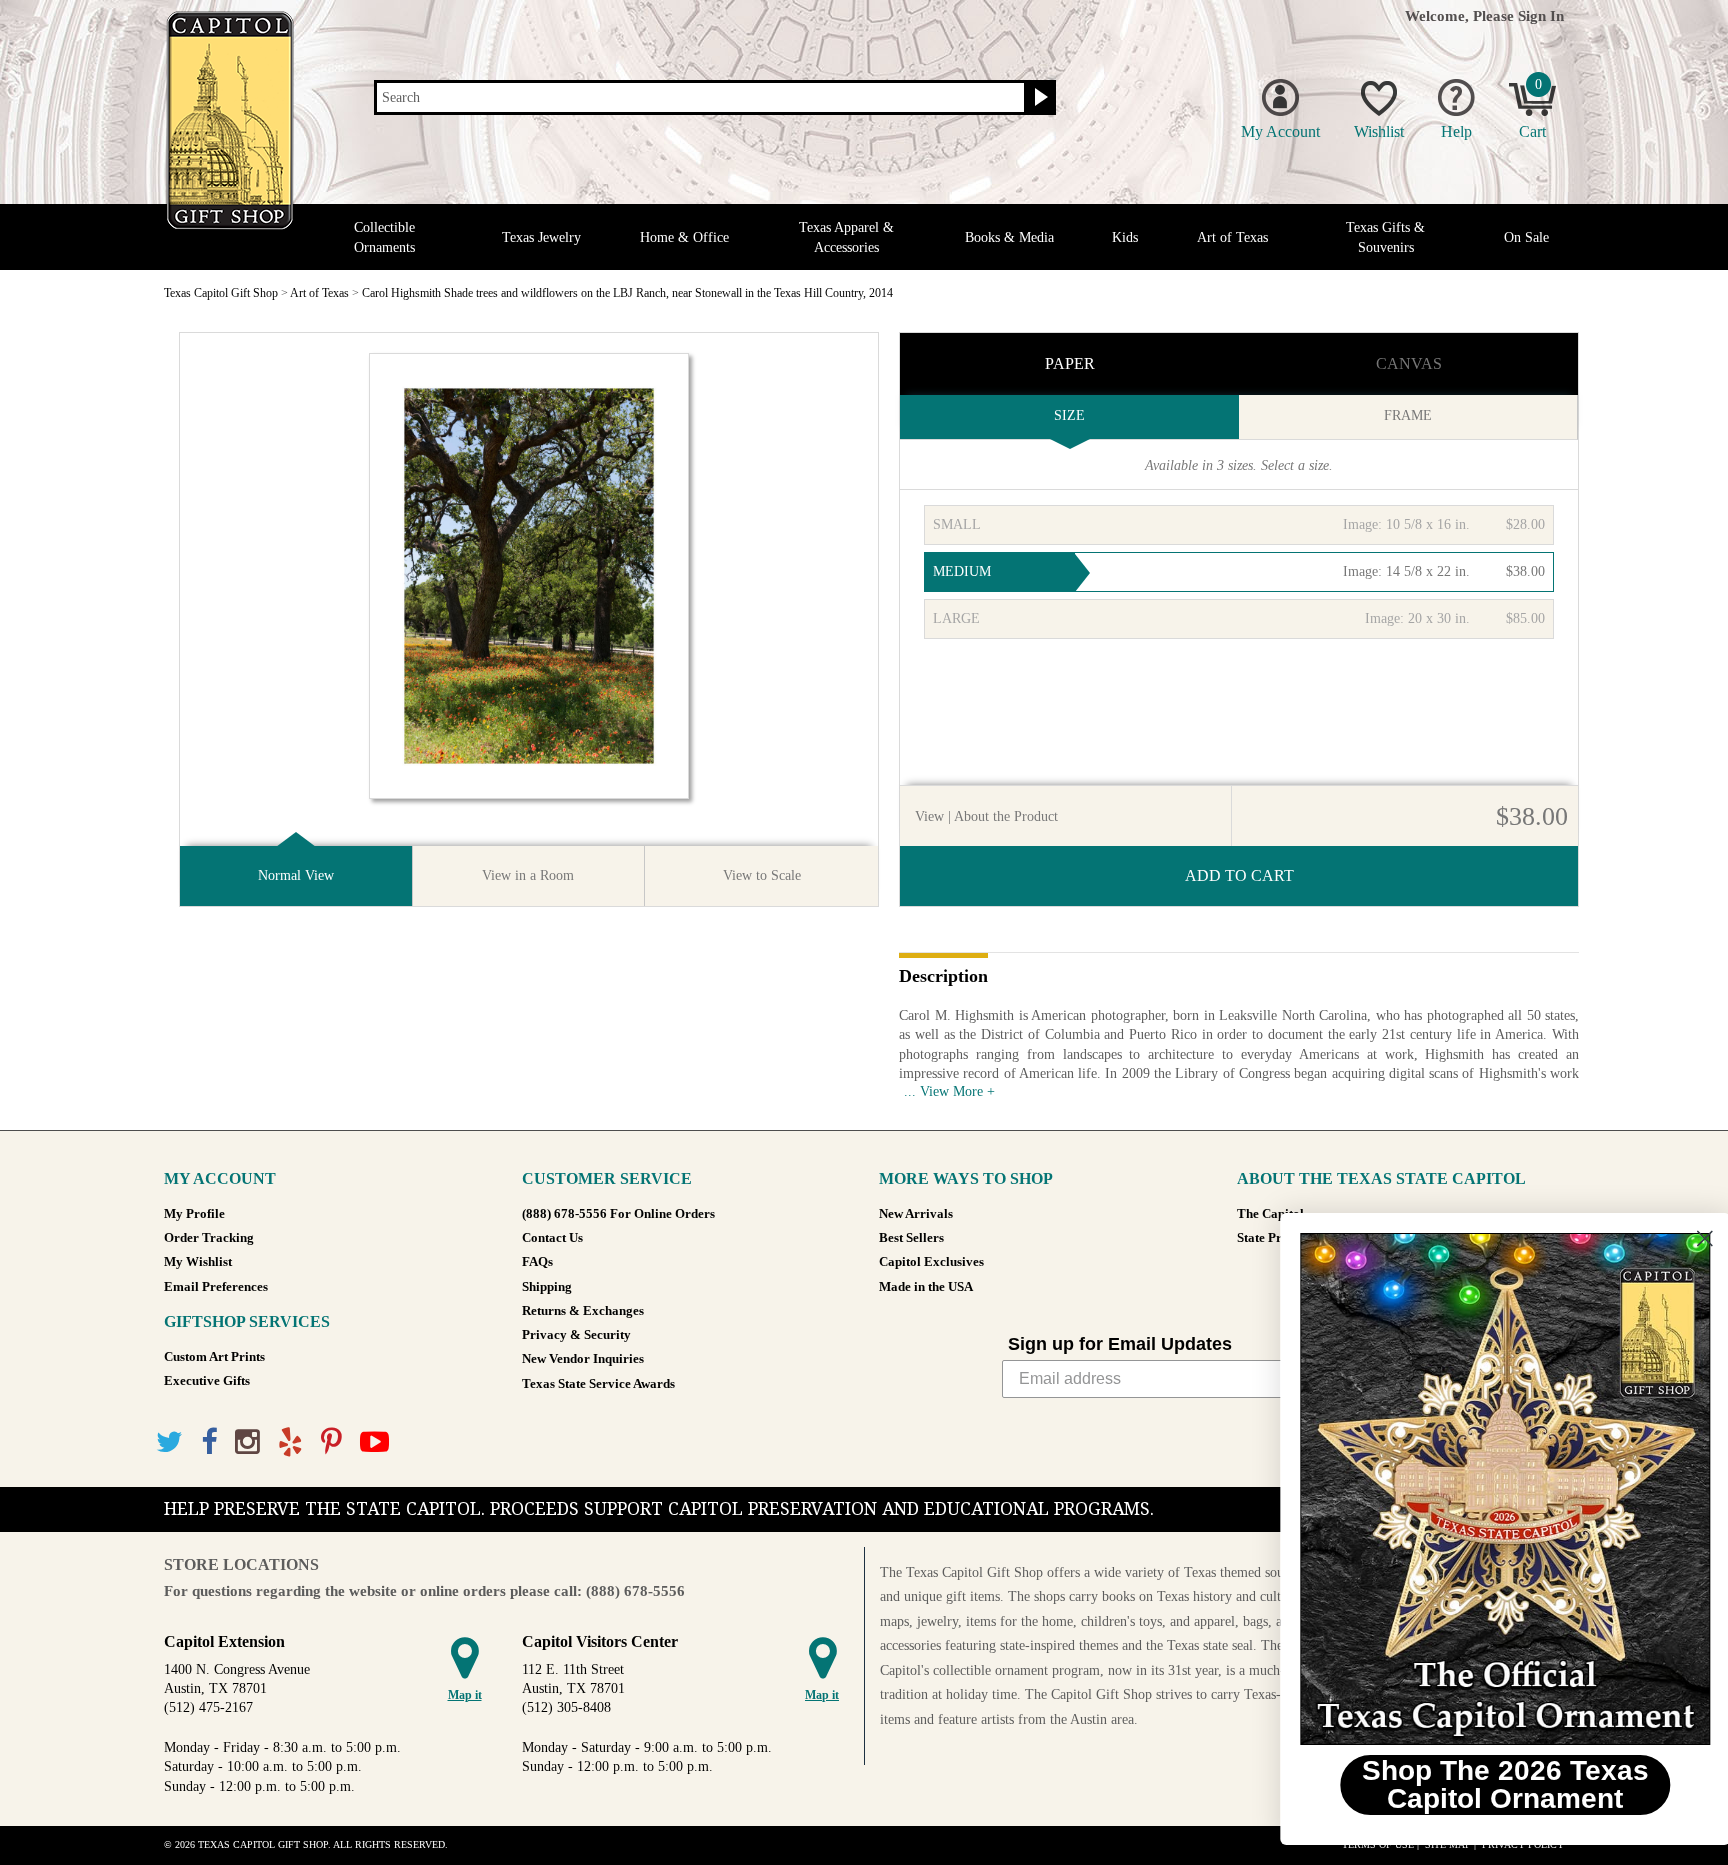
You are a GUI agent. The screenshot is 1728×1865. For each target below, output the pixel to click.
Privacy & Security (576, 1335)
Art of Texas (1232, 237)
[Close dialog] (1682, 1238)
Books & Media (1009, 237)
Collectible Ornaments (384, 237)
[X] (169, 1442)
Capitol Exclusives (931, 1262)
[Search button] (1038, 98)
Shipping (547, 1287)
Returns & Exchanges (583, 1311)
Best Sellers (911, 1238)
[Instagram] (247, 1442)
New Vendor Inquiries (583, 1359)
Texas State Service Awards (598, 1384)
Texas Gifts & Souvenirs (1385, 237)
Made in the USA (926, 1287)
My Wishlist (198, 1262)
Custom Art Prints (214, 1357)
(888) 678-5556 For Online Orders (618, 1214)
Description (943, 977)
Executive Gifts (207, 1381)
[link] (1483, 1489)
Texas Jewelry (541, 237)
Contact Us (552, 1238)
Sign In (1541, 15)
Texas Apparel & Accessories (846, 237)
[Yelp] (290, 1442)
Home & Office (684, 237)
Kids (1125, 237)
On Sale (1526, 237)
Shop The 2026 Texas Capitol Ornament (1483, 1784)
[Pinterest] (331, 1442)
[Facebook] (209, 1442)
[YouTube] (374, 1442)
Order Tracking (209, 1238)
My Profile (194, 1214)
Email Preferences (216, 1287)
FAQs (537, 1262)
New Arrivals (916, 1214)
